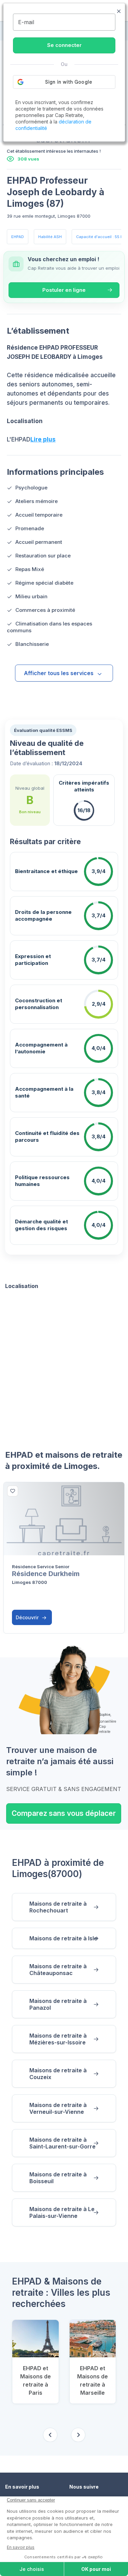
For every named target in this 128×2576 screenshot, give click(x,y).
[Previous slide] (50, 2435)
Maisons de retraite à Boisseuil (58, 2178)
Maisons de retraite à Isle (63, 1938)
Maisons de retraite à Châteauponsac (58, 1970)
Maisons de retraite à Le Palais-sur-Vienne (62, 2212)
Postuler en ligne (64, 290)
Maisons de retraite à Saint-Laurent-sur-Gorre (62, 2143)
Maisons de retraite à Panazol (58, 2004)
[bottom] (13, 1491)
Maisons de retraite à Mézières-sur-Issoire (58, 2039)
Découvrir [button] (28, 1617)
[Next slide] (78, 2435)
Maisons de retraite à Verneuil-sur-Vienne (58, 2108)
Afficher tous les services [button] (59, 673)
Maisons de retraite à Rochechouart (58, 1907)
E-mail (26, 22)
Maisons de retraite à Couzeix (58, 2074)
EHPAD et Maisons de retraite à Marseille (93, 2380)
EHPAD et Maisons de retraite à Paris (35, 2380)
